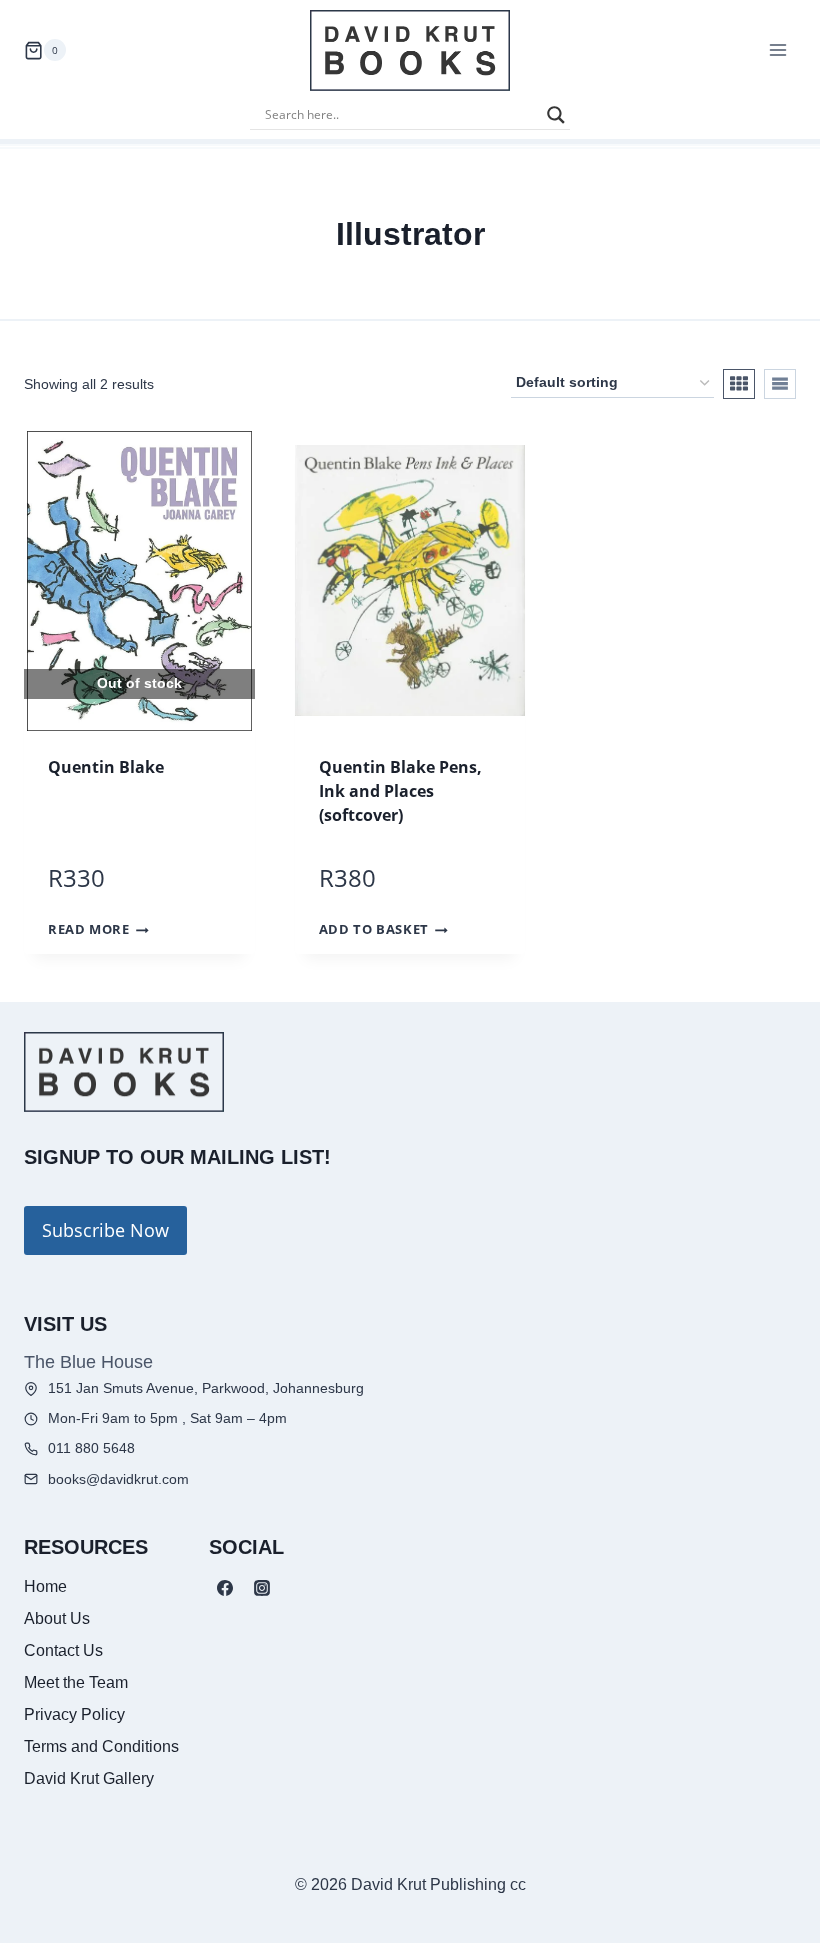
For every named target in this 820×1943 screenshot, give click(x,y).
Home (45, 1586)
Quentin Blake (106, 767)
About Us (57, 1618)
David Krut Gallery (89, 1778)
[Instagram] (262, 1588)
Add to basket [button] (374, 930)
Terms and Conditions (101, 1746)
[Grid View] (739, 384)
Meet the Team (76, 1682)
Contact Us (63, 1650)
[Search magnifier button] (556, 115)
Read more (89, 930)
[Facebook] (225, 1588)
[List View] (780, 384)
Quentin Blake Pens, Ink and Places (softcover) (400, 791)
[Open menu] (777, 50)
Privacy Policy (74, 1714)
